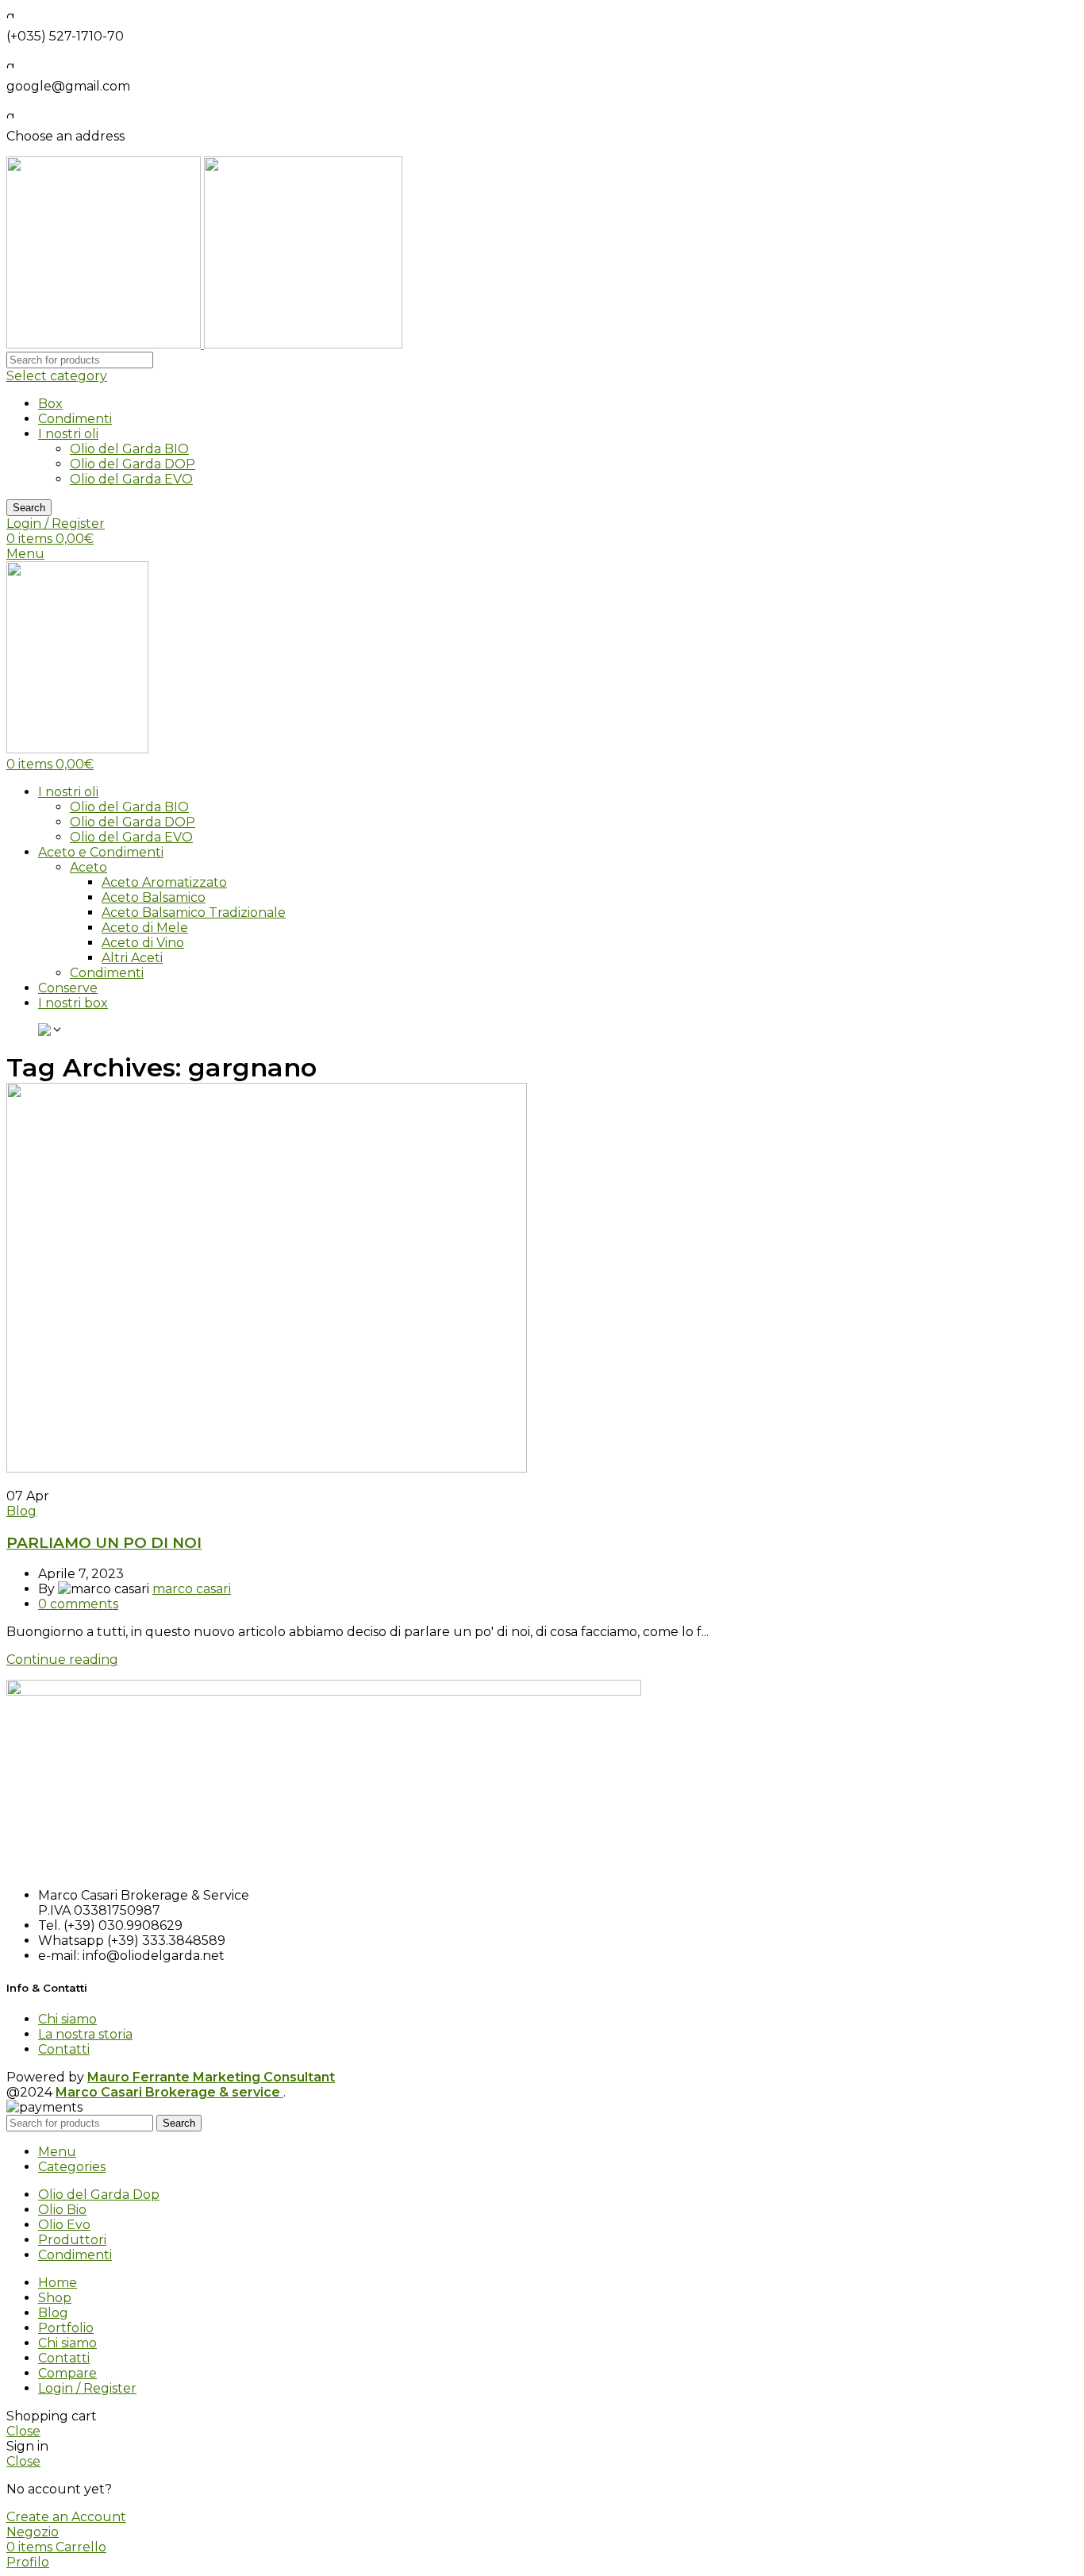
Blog (21, 1511)
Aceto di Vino (143, 943)
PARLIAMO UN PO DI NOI (104, 1543)
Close (23, 2431)
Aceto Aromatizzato (164, 882)
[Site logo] (105, 344)
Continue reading (62, 1660)
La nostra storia (85, 2034)
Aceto (88, 867)
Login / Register (87, 2388)
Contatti (64, 2049)
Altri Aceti (132, 958)
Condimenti (75, 419)
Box (50, 404)
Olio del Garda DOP (133, 464)
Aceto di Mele (145, 928)
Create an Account (66, 2517)
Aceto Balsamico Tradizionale (194, 913)
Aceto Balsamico (154, 897)
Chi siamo (67, 2019)
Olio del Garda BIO (129, 449)
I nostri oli (68, 434)
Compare (67, 2373)
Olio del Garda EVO (131, 479)
